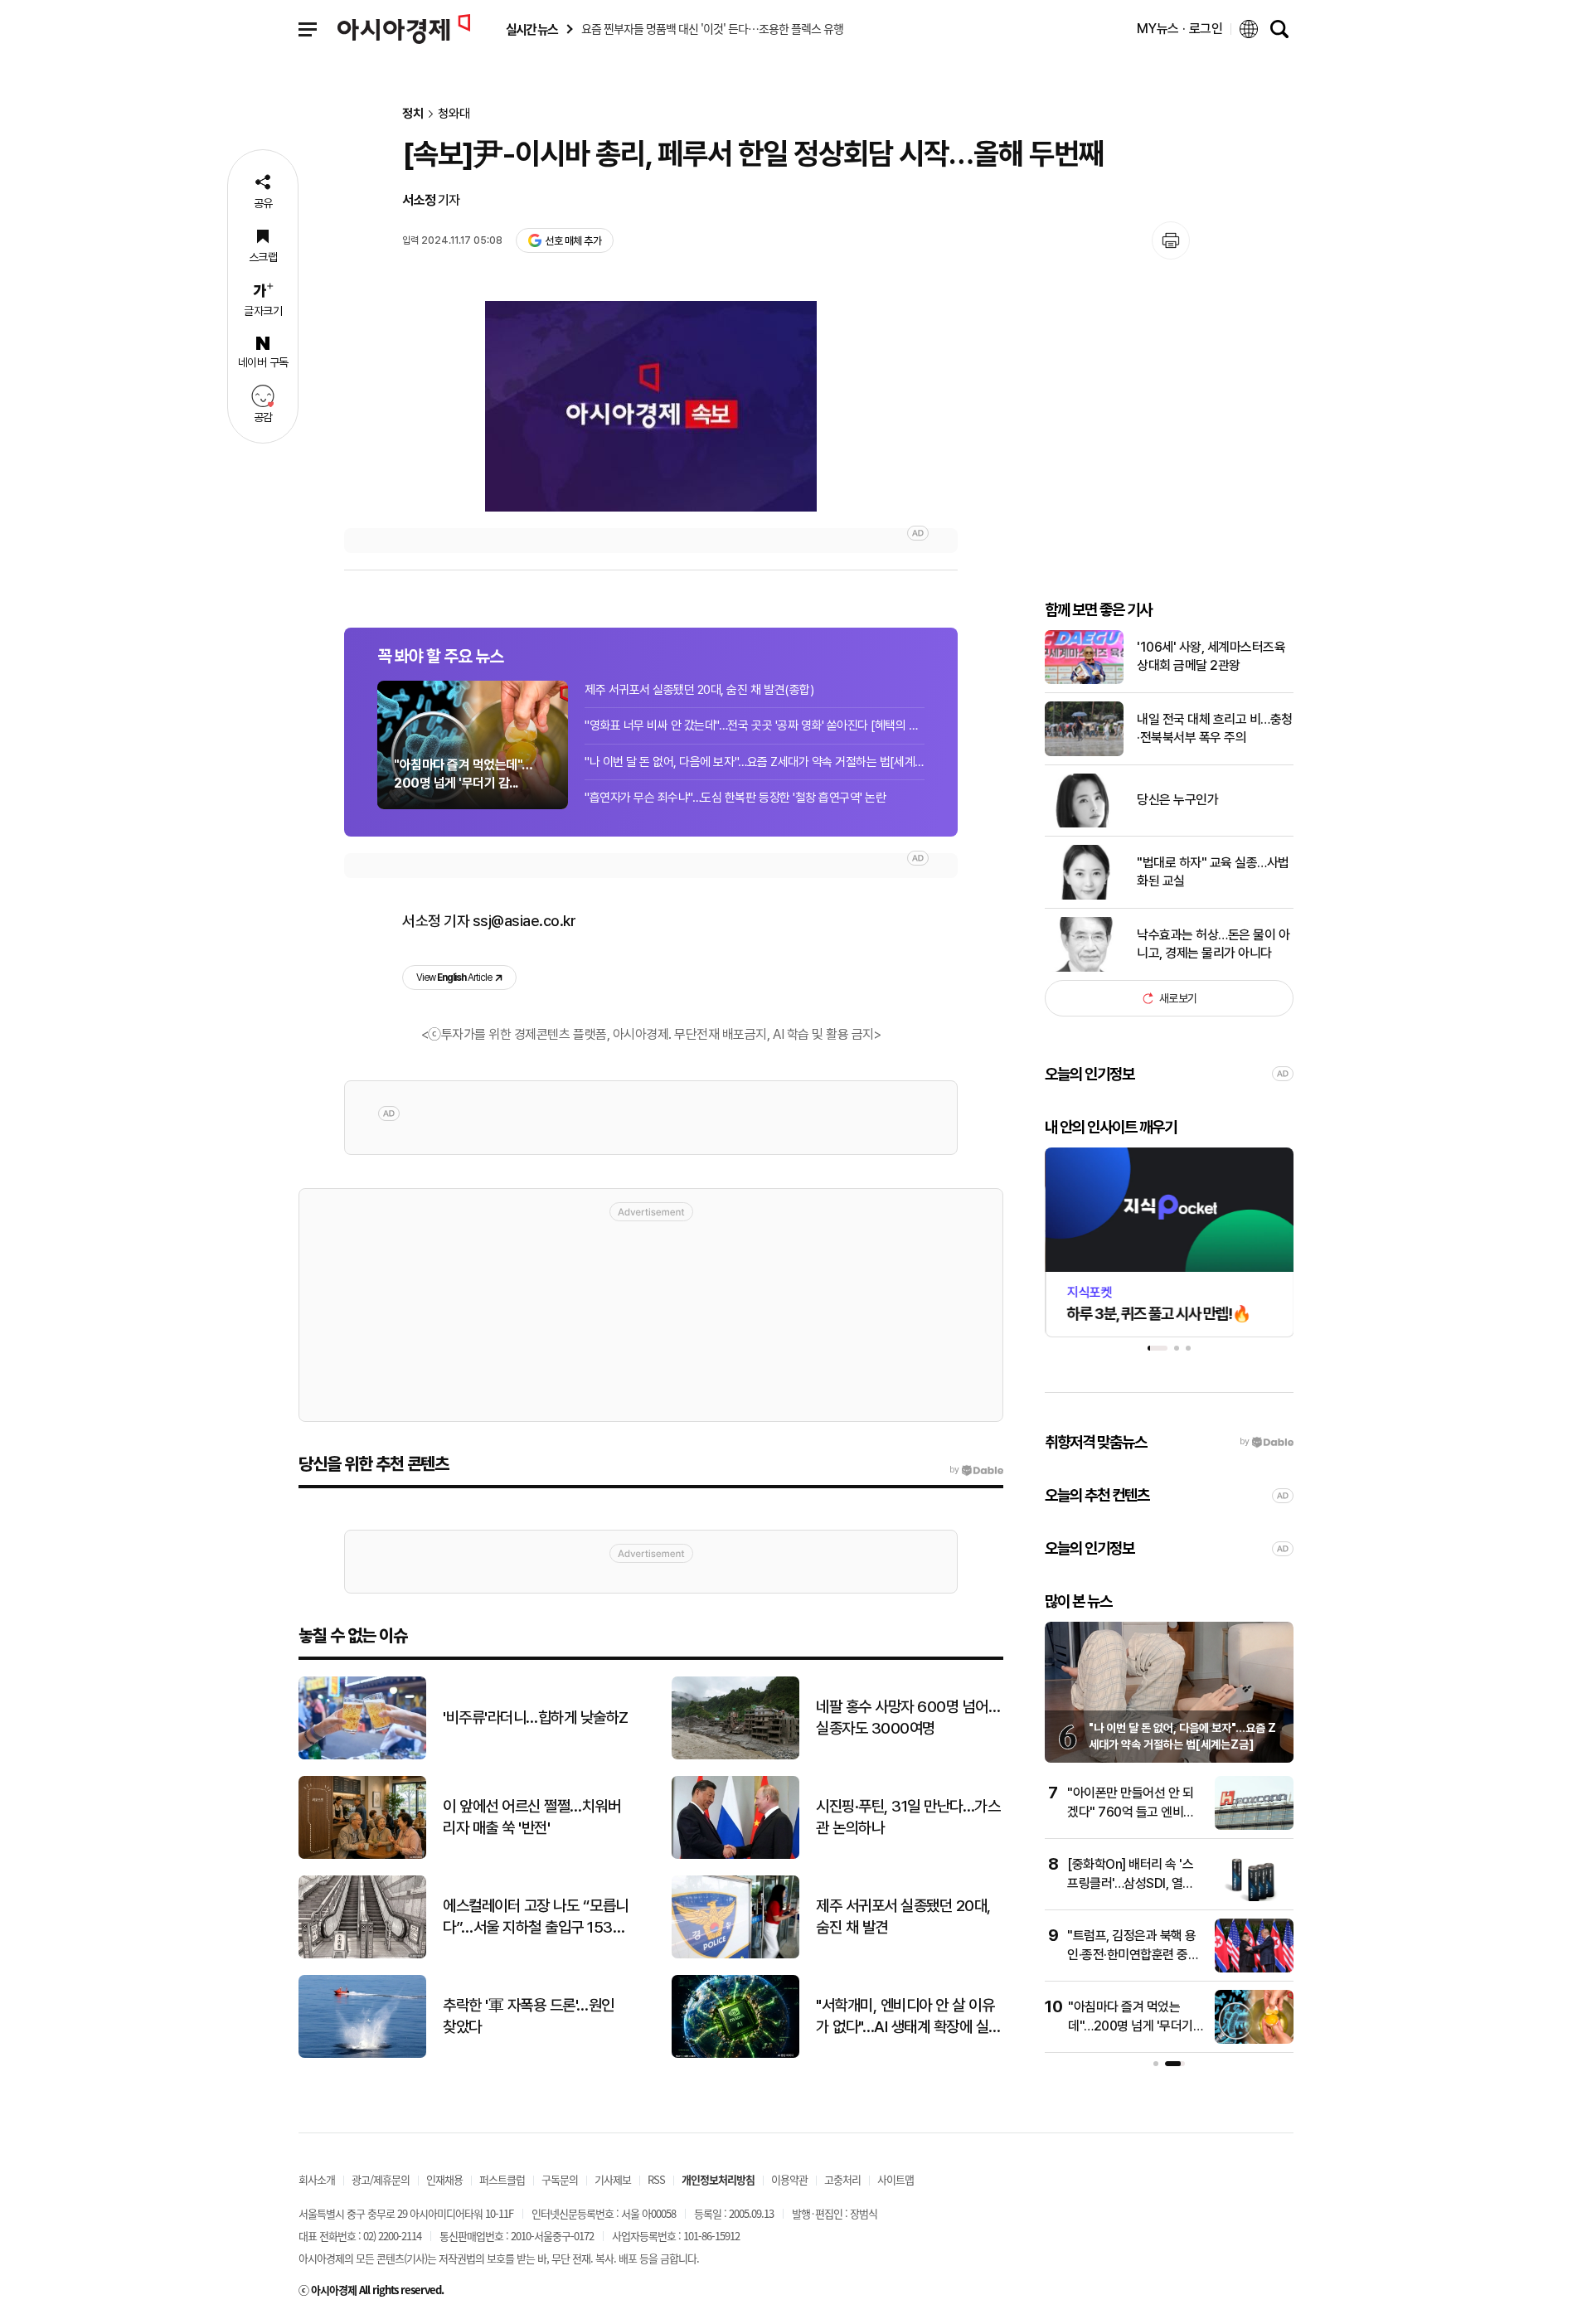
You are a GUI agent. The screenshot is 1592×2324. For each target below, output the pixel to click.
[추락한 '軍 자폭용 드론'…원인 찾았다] (362, 2054)
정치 (413, 114)
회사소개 (317, 2179)
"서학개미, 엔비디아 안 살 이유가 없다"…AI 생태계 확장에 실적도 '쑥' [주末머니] (909, 2017)
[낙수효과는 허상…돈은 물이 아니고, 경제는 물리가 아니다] (1084, 968)
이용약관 (789, 2179)
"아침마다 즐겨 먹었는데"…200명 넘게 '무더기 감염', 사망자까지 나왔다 (1131, 2026)
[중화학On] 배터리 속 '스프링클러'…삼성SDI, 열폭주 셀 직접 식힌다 (1131, 1883)
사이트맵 (895, 2179)
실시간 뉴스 (531, 29)
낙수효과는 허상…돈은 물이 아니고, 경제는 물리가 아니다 (1213, 944)
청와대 (454, 114)
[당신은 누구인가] (1084, 824)
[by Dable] (976, 1470)
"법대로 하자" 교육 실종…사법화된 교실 (1213, 872)
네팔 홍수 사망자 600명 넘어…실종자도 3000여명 (908, 1718)
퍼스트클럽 (502, 2179)
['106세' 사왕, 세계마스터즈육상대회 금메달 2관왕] (1084, 680)
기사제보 (613, 2179)
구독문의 (560, 2179)
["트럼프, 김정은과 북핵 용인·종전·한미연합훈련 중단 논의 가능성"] (1254, 1969)
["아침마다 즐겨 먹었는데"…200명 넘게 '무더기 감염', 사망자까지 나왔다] (1254, 2040)
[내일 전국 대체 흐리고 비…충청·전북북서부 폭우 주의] (1084, 752)
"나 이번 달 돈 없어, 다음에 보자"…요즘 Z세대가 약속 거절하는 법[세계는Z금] (755, 762)
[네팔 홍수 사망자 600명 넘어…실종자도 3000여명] (735, 1756)
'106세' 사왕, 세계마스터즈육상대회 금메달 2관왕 (1211, 656)
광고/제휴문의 (381, 2179)
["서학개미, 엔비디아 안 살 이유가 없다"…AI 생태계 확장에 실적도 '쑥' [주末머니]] (735, 2054)
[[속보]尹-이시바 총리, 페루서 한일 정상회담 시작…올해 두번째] (651, 406)
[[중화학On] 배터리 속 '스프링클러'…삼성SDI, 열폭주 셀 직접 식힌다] (1254, 1897)
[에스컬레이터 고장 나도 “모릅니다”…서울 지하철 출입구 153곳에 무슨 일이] (362, 1955)
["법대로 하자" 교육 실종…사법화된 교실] (1084, 896)
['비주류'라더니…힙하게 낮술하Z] (362, 1756)
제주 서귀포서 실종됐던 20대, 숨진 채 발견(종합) (699, 690)
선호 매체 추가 (573, 241)
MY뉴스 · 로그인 (1180, 29)
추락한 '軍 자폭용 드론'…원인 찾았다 (529, 2016)
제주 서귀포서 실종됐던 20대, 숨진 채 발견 (903, 1917)
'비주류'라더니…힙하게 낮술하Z (536, 1718)
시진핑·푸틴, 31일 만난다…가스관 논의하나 (908, 1817)
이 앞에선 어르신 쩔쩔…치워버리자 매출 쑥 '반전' (531, 1817)
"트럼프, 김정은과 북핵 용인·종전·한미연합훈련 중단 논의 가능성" (1133, 1954)
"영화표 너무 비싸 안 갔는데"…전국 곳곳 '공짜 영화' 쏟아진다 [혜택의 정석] (755, 725)
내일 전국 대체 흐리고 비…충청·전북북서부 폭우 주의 (1215, 728)
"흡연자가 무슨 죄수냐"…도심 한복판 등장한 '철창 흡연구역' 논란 (735, 798)
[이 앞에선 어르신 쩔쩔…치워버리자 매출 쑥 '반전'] (362, 1855)
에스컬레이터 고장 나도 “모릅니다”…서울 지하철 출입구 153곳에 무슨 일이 (536, 1918)
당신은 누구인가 (1177, 800)
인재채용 (444, 2179)
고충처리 (842, 2179)
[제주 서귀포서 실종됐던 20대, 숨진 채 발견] (735, 1955)
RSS (656, 2179)
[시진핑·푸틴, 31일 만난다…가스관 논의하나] (735, 1855)
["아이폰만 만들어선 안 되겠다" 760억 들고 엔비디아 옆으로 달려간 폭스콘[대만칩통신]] (1254, 1826)
